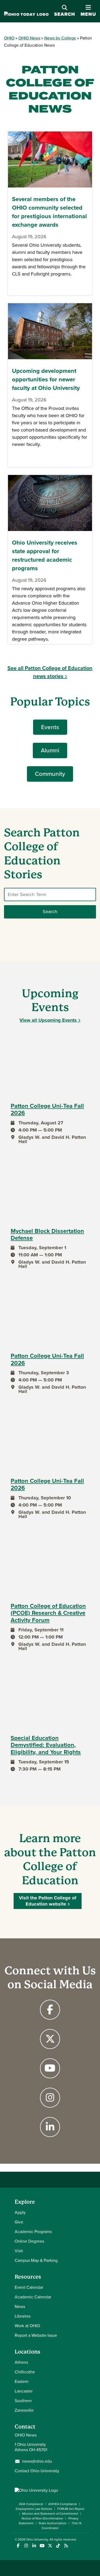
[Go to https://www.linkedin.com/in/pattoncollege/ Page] (50, 2127)
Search (65, 14)
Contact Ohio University (37, 2471)
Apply (20, 2212)
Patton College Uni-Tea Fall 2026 (47, 1110)
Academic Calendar (33, 2297)
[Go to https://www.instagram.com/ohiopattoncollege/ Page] (50, 2098)
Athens (21, 2362)
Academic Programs (33, 2232)
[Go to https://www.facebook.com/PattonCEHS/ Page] (50, 2010)
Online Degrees (29, 2241)
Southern (23, 2401)
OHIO (9, 38)
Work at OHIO (27, 2326)
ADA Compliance (31, 2504)
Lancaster (24, 2391)
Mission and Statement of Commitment (50, 2514)
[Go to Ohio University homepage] (26, 15)
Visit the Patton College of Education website (48, 1901)
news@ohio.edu (37, 2461)
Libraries (23, 2316)
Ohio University (37, 2539)
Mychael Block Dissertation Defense (47, 1235)
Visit (19, 2251)
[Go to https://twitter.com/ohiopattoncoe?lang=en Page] (50, 2039)
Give (19, 2222)
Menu (88, 11)
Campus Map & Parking (36, 2260)
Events (50, 727)
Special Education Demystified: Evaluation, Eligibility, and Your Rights (46, 1745)
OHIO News (29, 38)
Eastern (22, 2381)
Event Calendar (29, 2287)
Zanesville (24, 2410)
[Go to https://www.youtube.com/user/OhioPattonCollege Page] (50, 2068)
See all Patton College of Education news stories (50, 672)
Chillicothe (25, 2372)
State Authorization (53, 2523)
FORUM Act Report (71, 2509)
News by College (60, 38)
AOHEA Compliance (63, 2504)
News (20, 2307)
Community (50, 774)
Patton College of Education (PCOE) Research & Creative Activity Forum (48, 1613)
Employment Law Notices (34, 2509)
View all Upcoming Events (48, 1020)
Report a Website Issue (36, 2335)
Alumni (50, 750)
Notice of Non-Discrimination (42, 2518)
